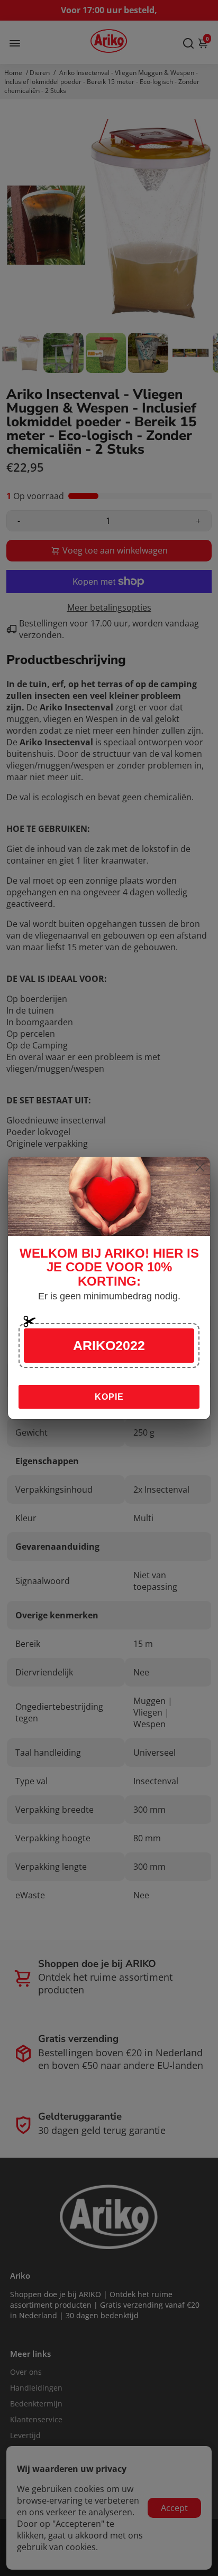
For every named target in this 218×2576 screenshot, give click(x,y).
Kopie (109, 1397)
